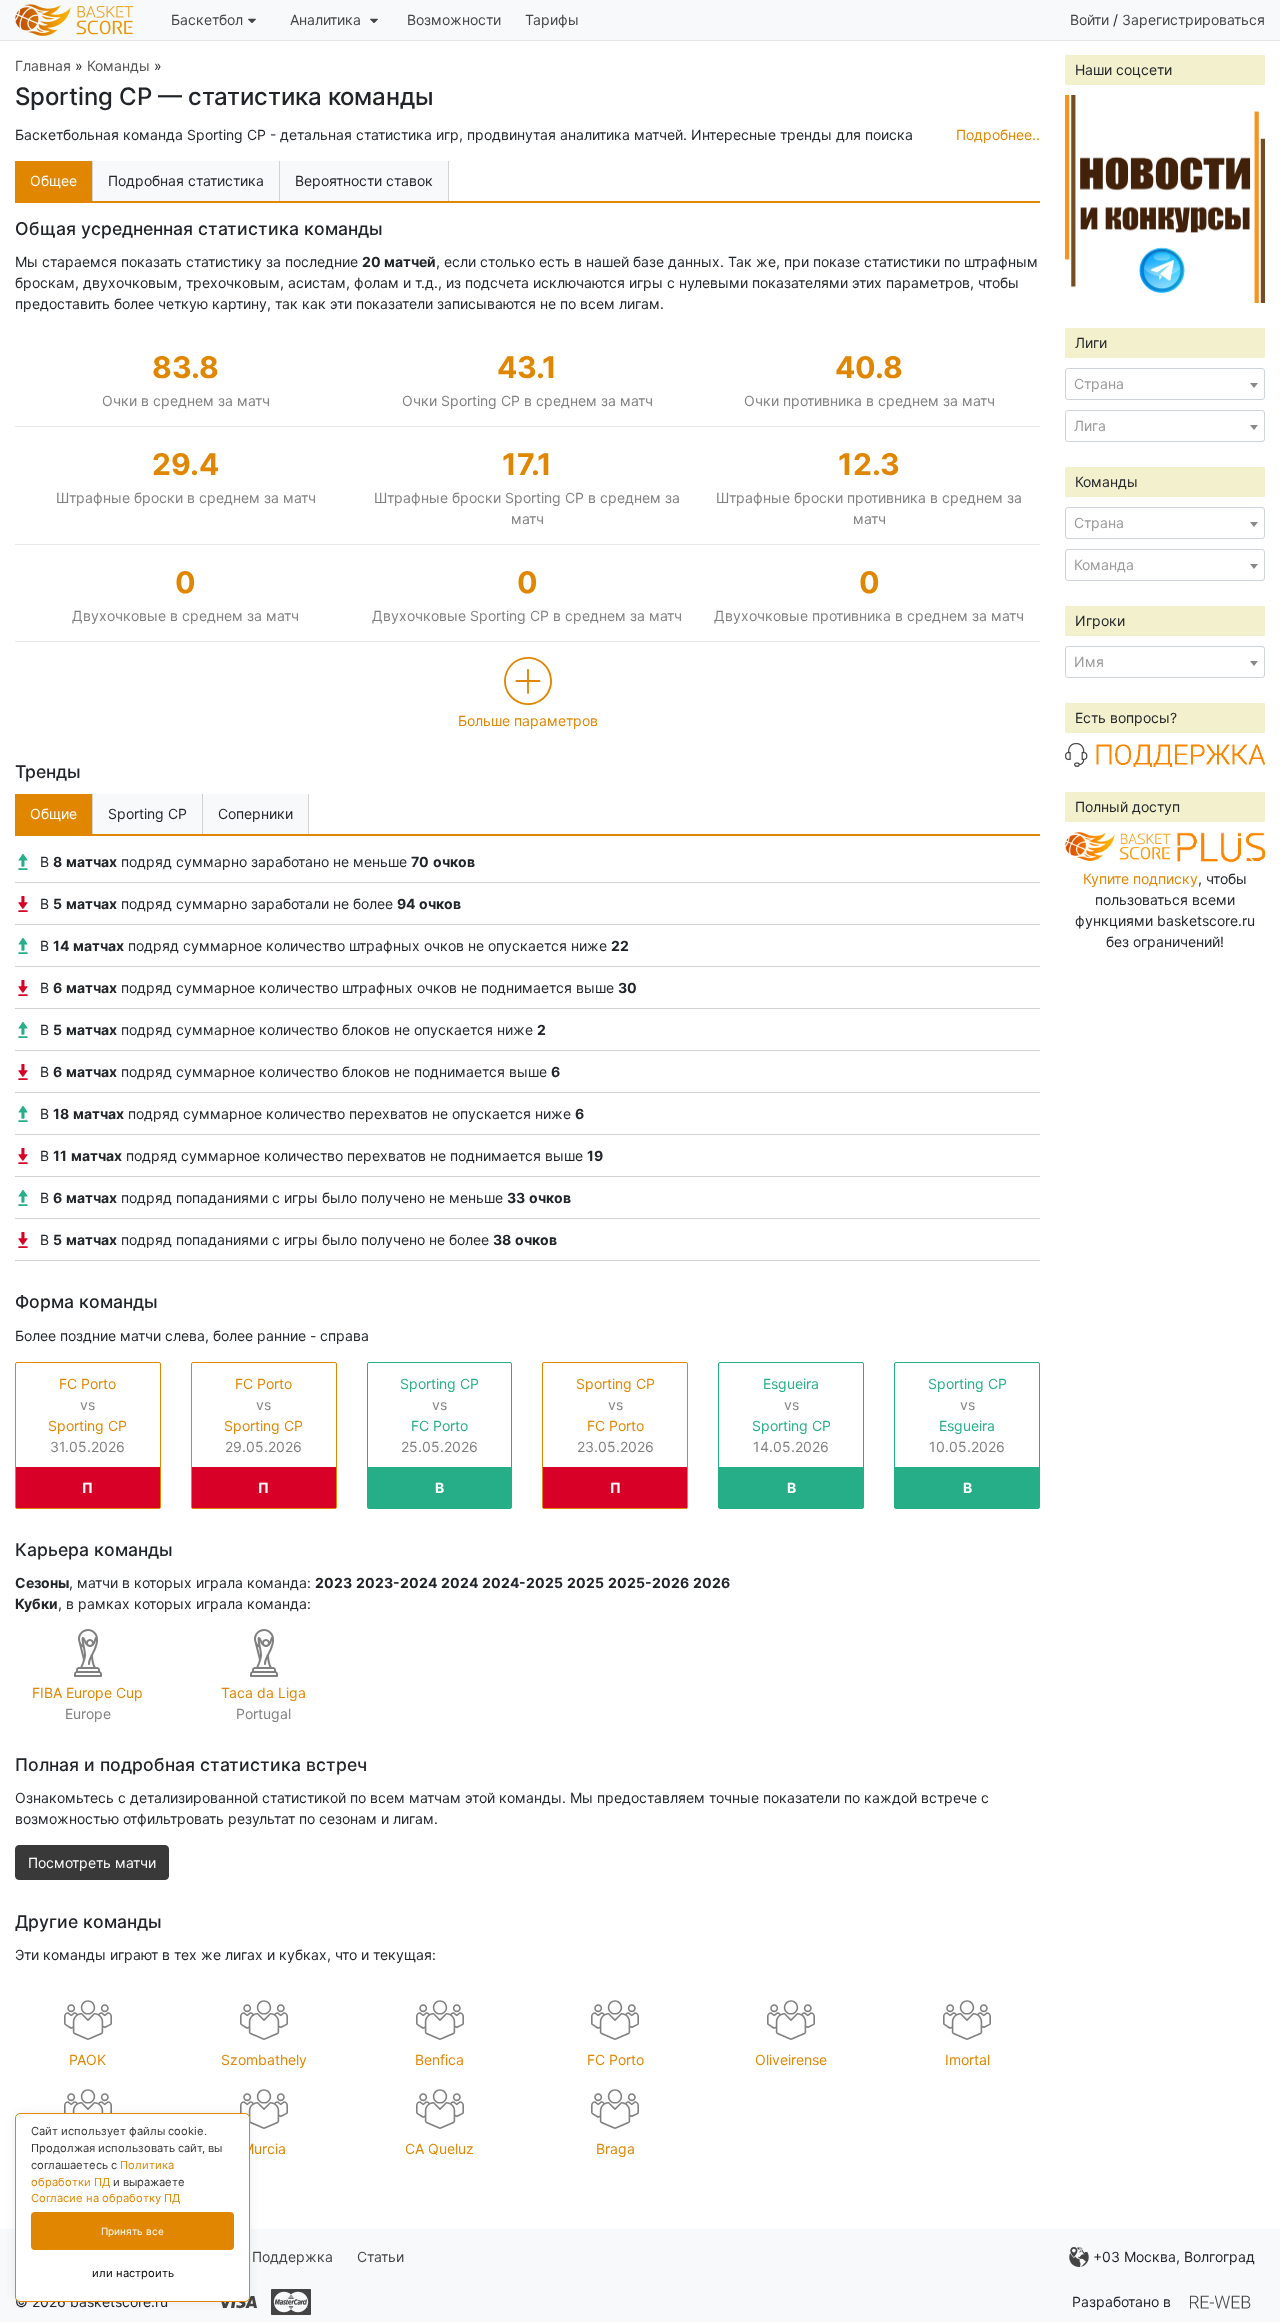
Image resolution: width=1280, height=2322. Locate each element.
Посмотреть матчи (92, 1862)
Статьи (380, 2256)
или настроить (133, 2273)
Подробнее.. (998, 134)
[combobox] (1165, 384)
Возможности (454, 19)
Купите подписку (1140, 878)
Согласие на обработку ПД (105, 2198)
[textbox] (1165, 384)
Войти (1089, 19)
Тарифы (552, 19)
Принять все (132, 2231)
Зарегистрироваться (1193, 19)
